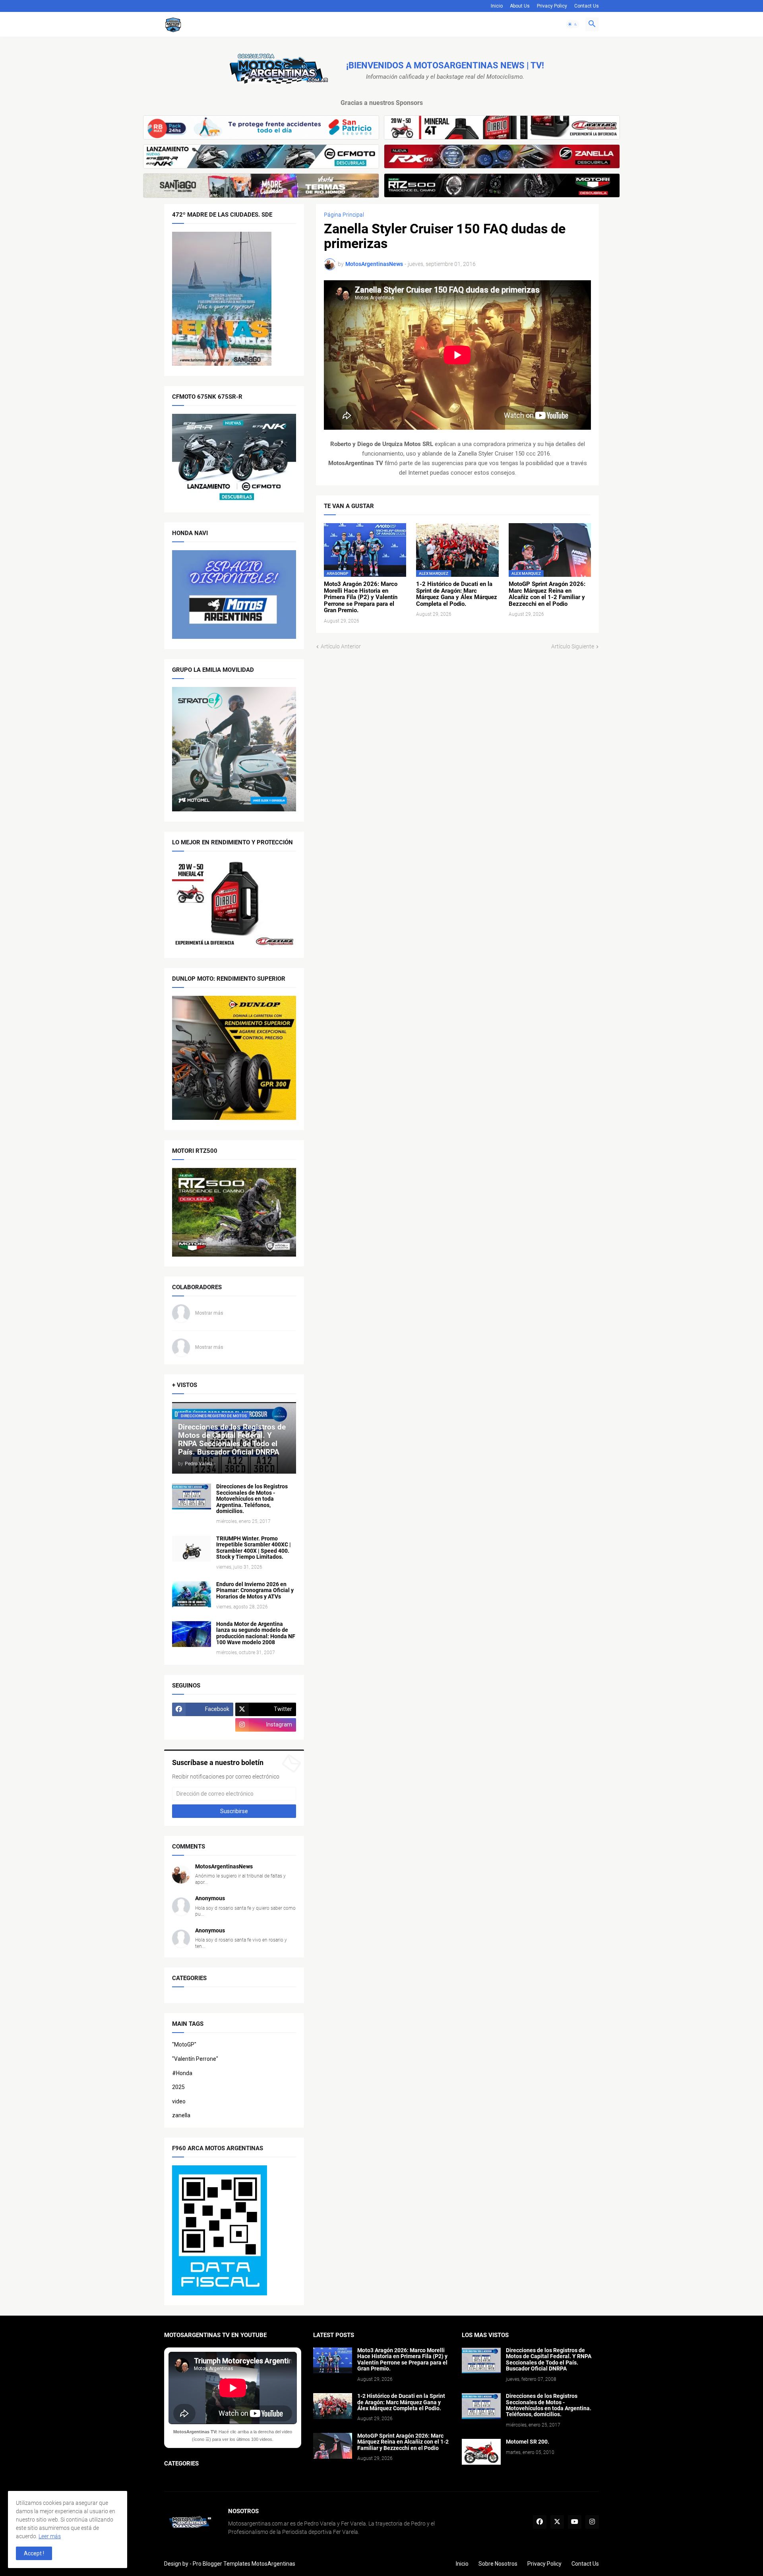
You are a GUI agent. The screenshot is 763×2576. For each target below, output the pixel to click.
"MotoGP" (184, 2045)
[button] (573, 24)
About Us (520, 6)
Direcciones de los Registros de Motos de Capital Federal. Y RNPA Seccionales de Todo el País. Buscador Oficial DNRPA (549, 2360)
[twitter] (557, 2522)
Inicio (497, 6)
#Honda (182, 2073)
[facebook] (540, 2522)
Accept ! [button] (34, 2553)
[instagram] (592, 2522)
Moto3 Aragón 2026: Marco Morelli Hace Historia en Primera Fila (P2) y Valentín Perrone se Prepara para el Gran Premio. (361, 597)
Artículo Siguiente (573, 646)
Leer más (50, 2536)
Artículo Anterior (341, 646)
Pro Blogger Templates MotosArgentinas (244, 2564)
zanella (181, 2115)
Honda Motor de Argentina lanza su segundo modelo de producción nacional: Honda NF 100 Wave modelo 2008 (256, 1633)
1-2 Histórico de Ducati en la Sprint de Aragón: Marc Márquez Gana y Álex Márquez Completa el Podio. (457, 594)
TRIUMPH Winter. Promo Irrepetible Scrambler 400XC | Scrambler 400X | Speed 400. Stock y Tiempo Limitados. (254, 1548)
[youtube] (575, 2522)
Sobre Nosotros (498, 2564)
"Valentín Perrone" (195, 2059)
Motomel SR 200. (528, 2442)
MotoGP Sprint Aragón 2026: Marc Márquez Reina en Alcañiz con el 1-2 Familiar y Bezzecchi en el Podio (547, 594)
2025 (178, 2087)
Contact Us (587, 6)
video (179, 2101)
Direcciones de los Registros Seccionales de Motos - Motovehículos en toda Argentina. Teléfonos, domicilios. (252, 1499)
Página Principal (344, 215)
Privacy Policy (552, 6)
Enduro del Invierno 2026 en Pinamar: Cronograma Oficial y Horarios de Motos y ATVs (255, 1591)
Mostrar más (209, 1313)
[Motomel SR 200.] (481, 2452)
